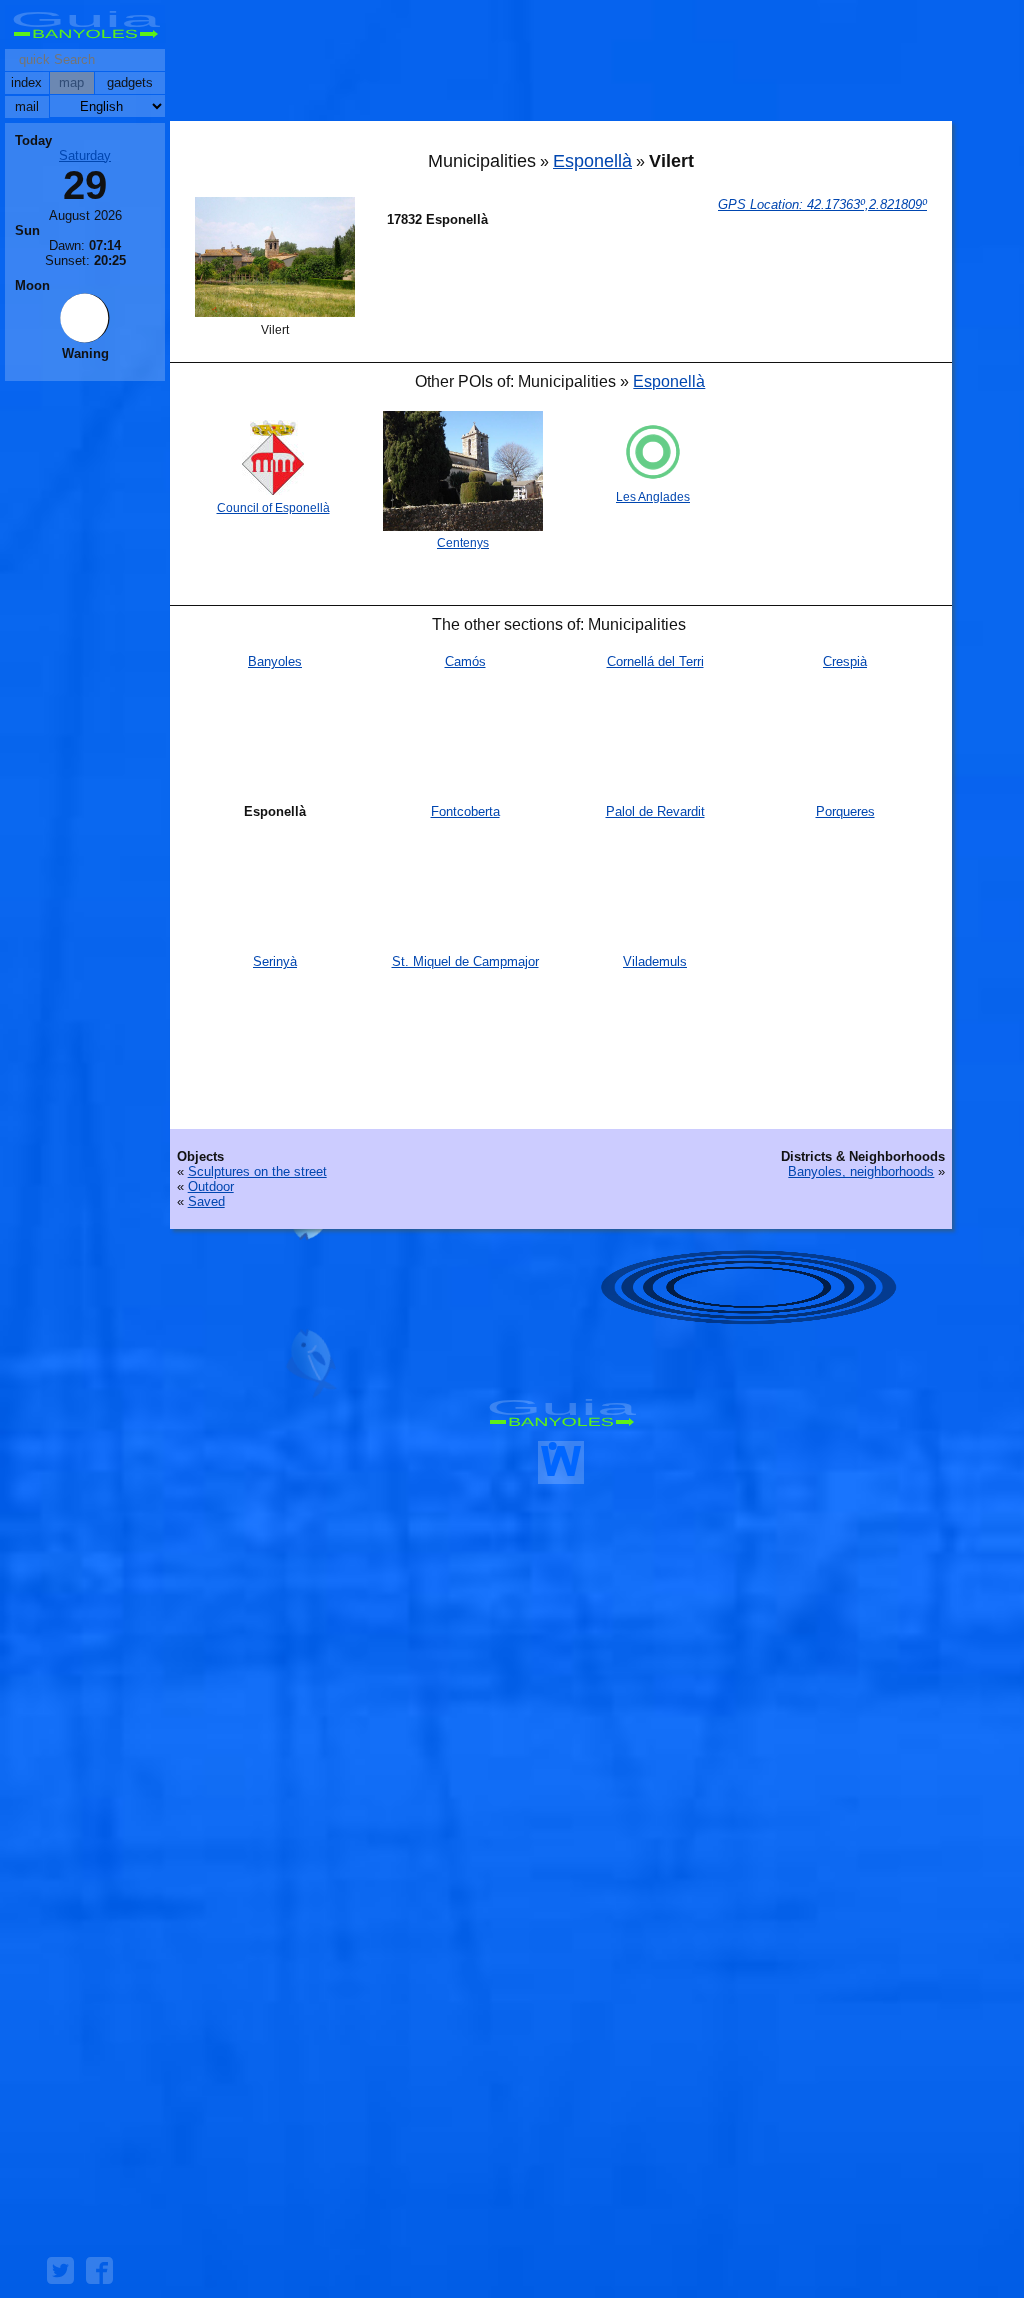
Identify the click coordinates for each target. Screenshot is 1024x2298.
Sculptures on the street (257, 1171)
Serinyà (275, 961)
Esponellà (592, 161)
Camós (465, 661)
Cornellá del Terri (655, 661)
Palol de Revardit (655, 811)
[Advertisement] (561, 65)
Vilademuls (655, 961)
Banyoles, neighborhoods (861, 1171)
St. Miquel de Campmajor (465, 961)
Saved (206, 1201)
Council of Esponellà (273, 508)
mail (27, 106)
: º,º (822, 204)
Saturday (85, 155)
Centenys (463, 543)
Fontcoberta (465, 811)
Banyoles (275, 661)
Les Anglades (653, 497)
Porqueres (845, 811)
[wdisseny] (561, 1476)
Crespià (845, 661)
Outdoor (211, 1186)
